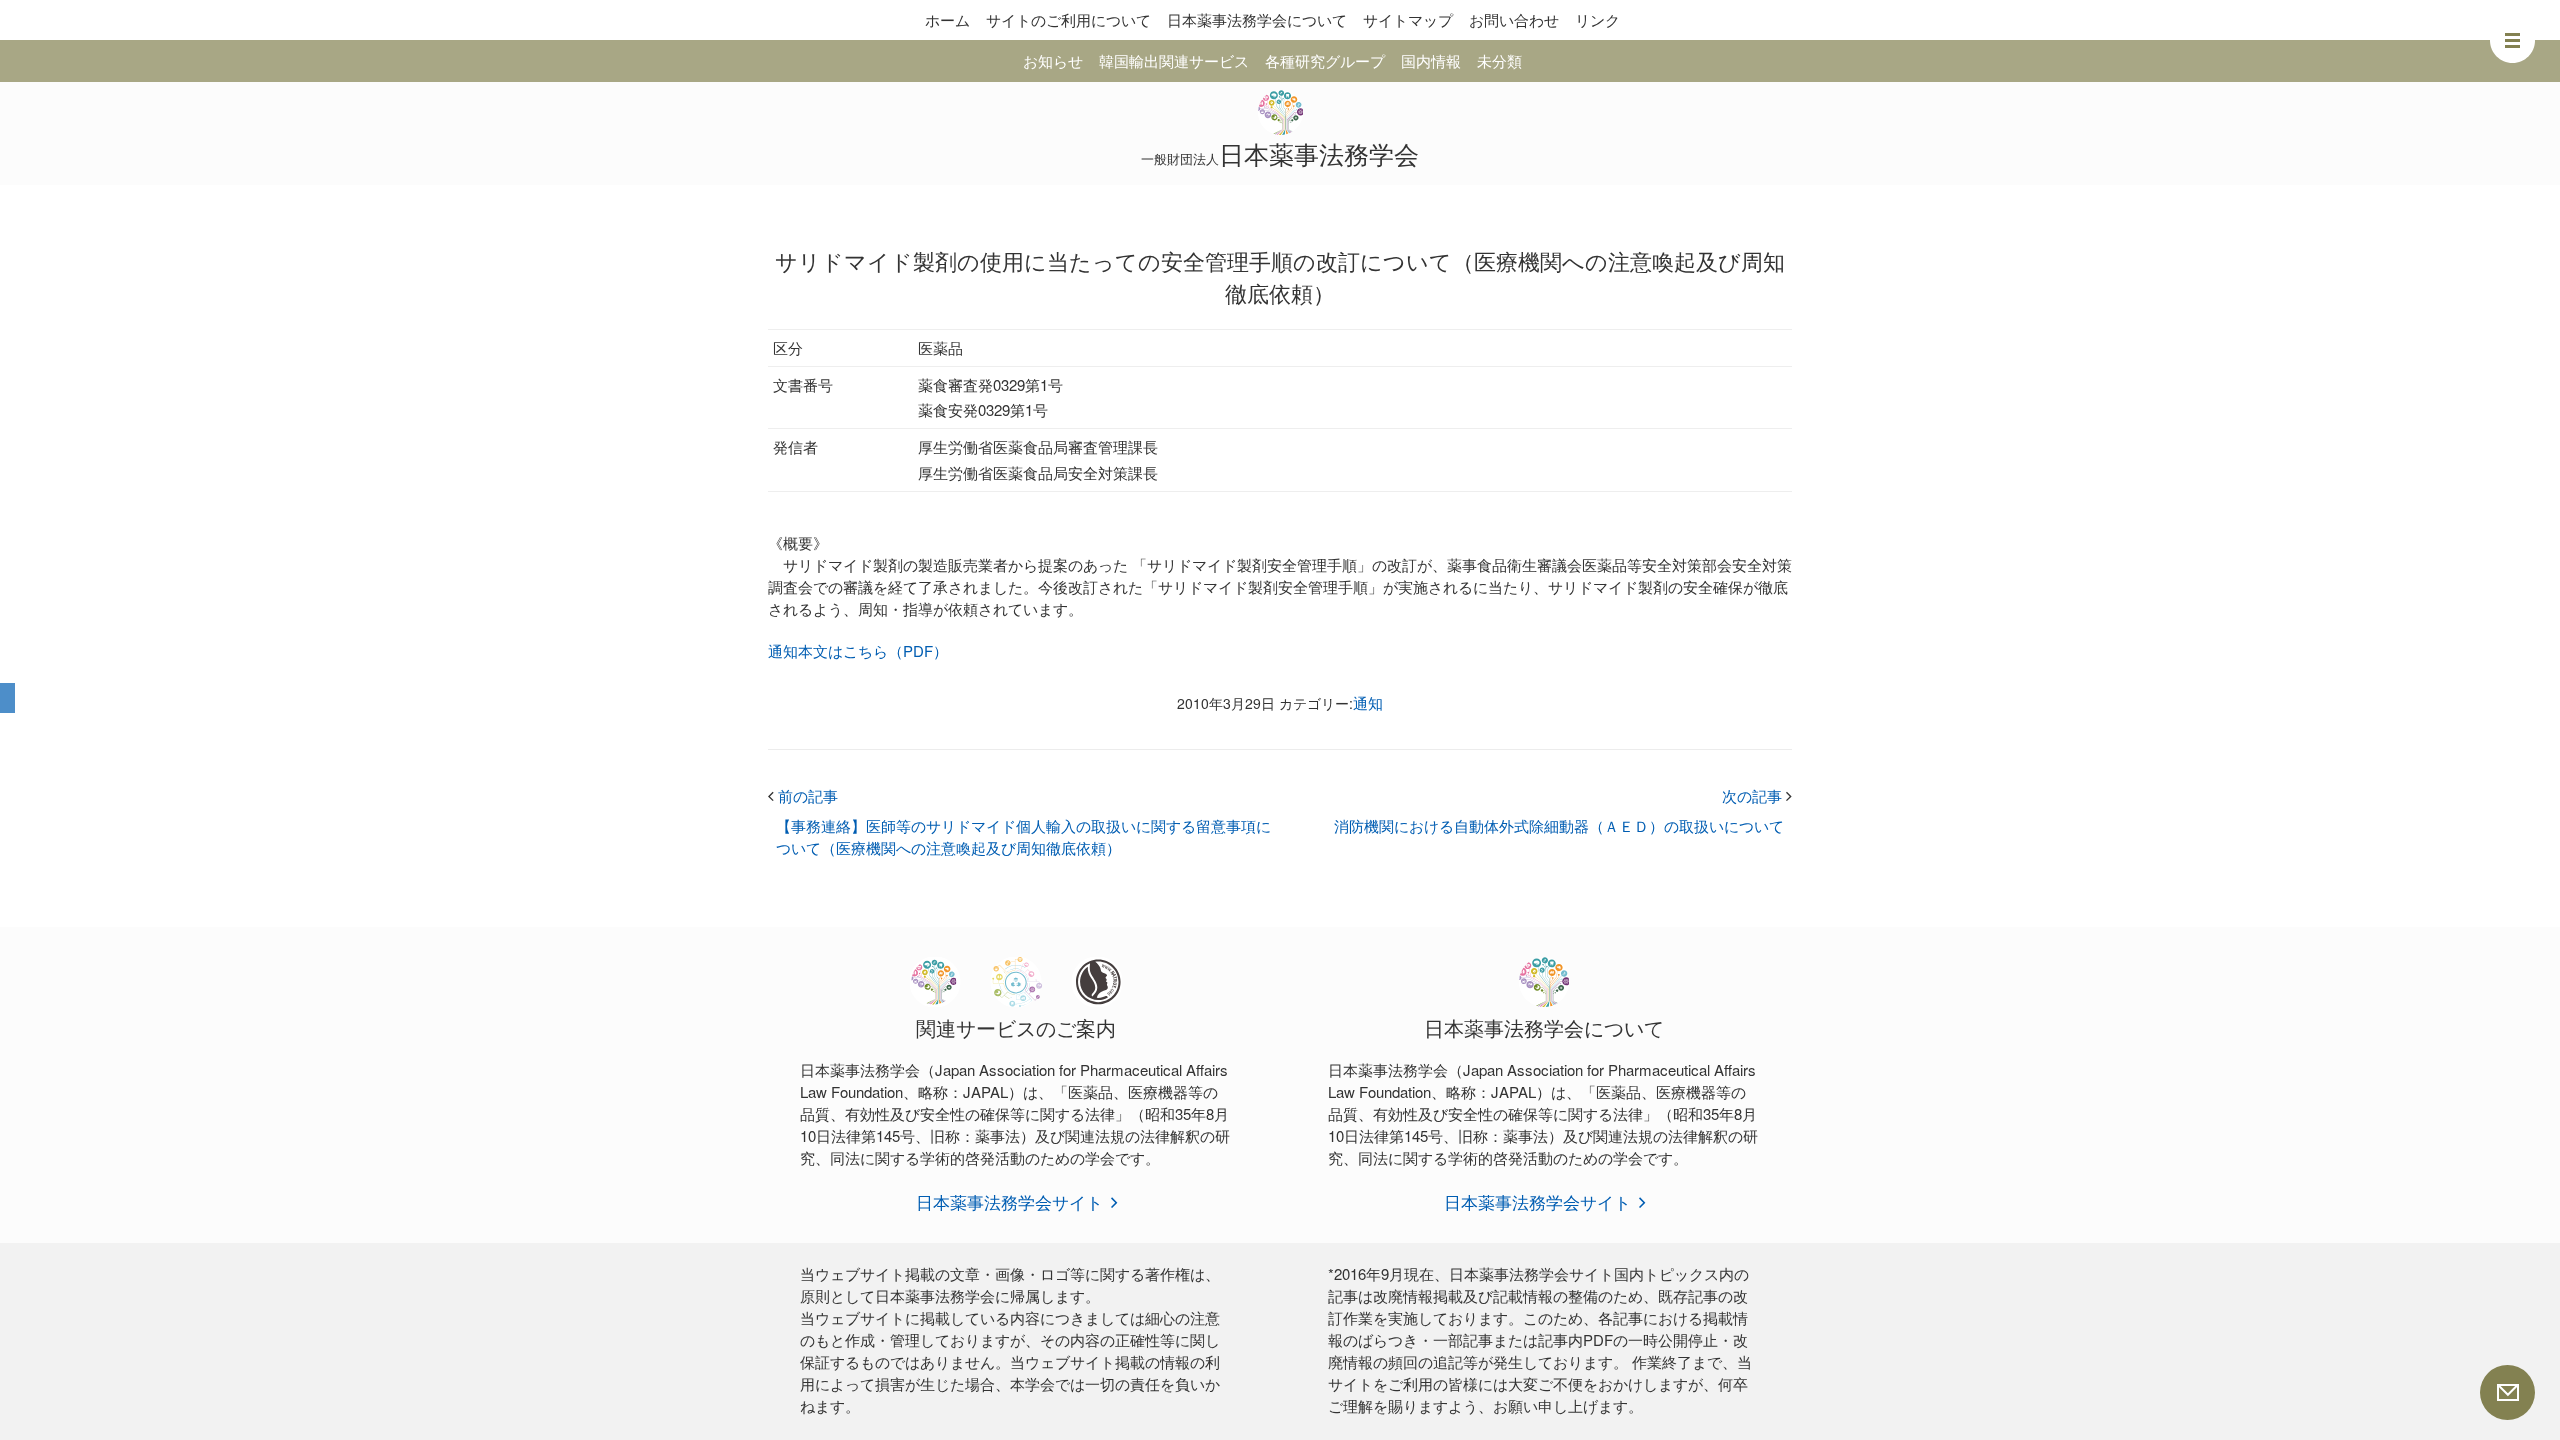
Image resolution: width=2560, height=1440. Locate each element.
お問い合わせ (1514, 19)
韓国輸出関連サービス (1174, 60)
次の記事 (1757, 795)
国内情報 (1431, 60)
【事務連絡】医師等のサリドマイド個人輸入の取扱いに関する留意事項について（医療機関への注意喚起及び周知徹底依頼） (1023, 836)
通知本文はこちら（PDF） (858, 650)
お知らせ (1053, 60)
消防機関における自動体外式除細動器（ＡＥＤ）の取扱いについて (1559, 825)
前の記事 (803, 795)
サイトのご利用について (1068, 19)
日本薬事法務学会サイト (1009, 1201)
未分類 (1499, 60)
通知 (1368, 702)
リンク (1597, 19)
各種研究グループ (1325, 60)
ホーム (947, 19)
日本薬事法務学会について (1257, 19)
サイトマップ (1408, 19)
